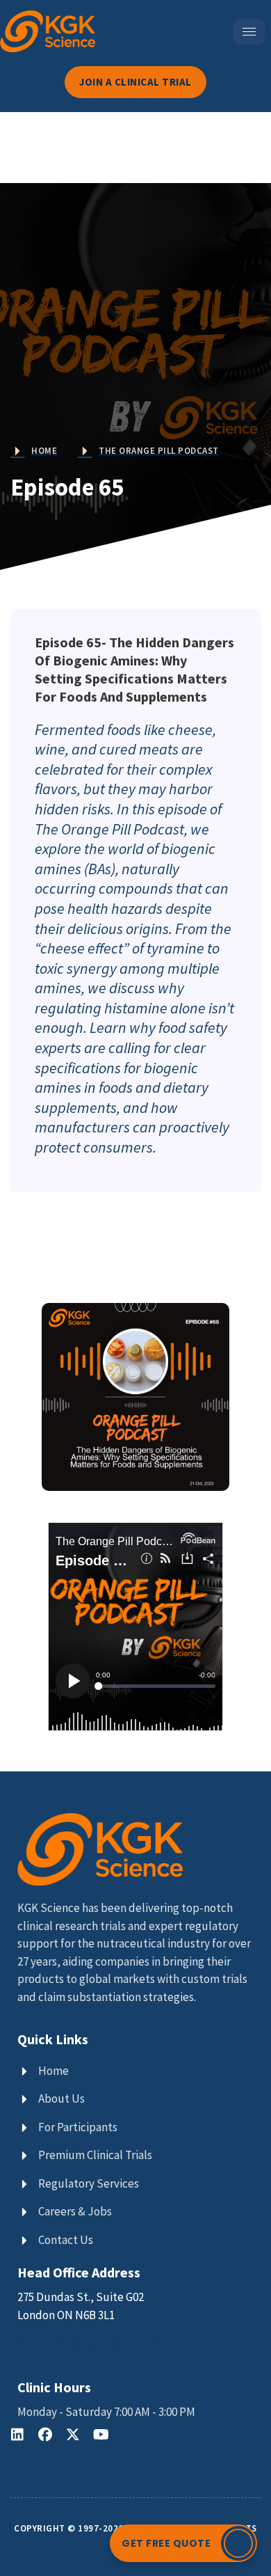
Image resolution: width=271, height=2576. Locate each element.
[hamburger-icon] (249, 32)
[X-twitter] (73, 2435)
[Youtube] (101, 2435)
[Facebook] (45, 2435)
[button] (183, 2543)
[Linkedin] (17, 2435)
